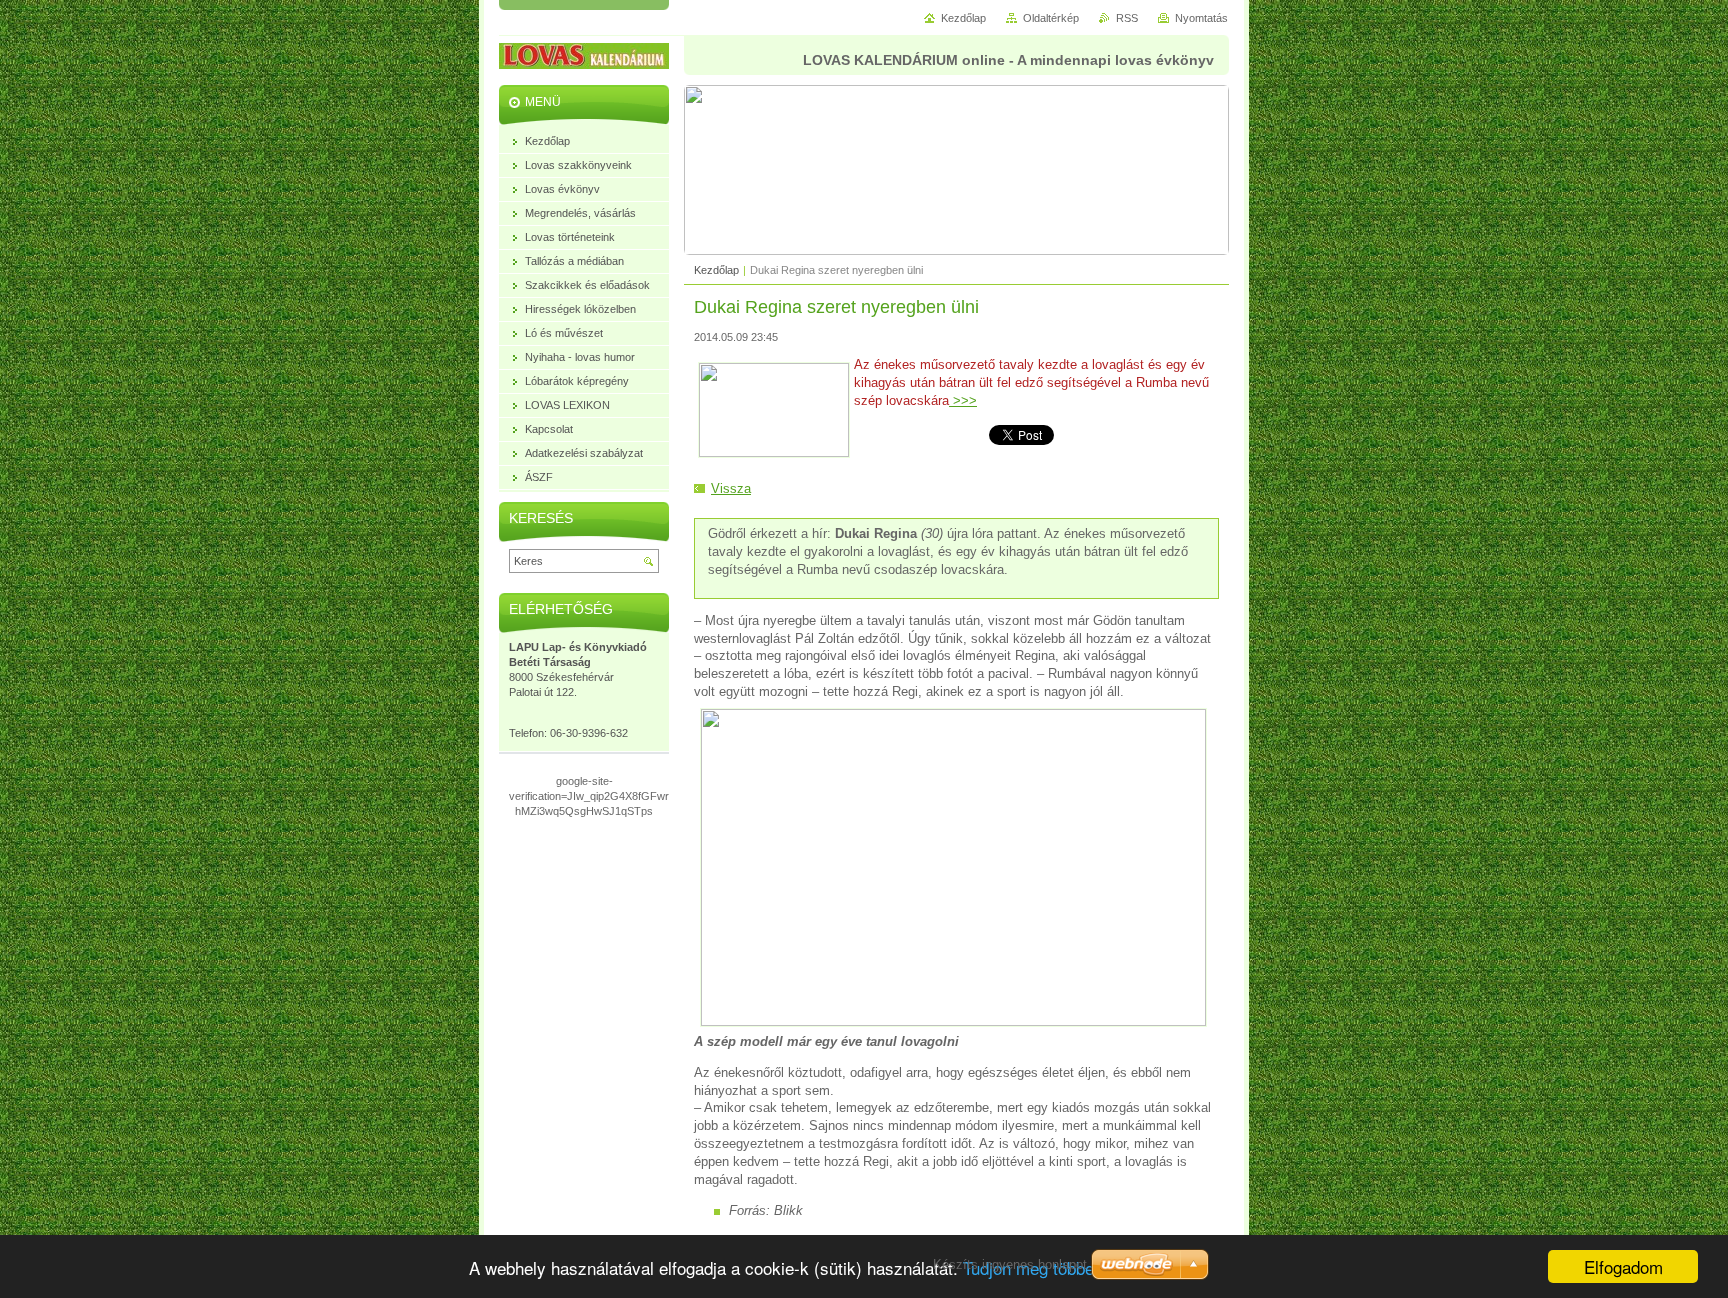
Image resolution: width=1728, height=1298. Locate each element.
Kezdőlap (716, 270)
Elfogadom (1623, 1266)
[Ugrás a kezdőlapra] (599, 59)
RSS (1127, 18)
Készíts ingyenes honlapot (1010, 1264)
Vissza (731, 488)
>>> (963, 400)
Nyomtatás (1201, 18)
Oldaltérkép (1051, 18)
